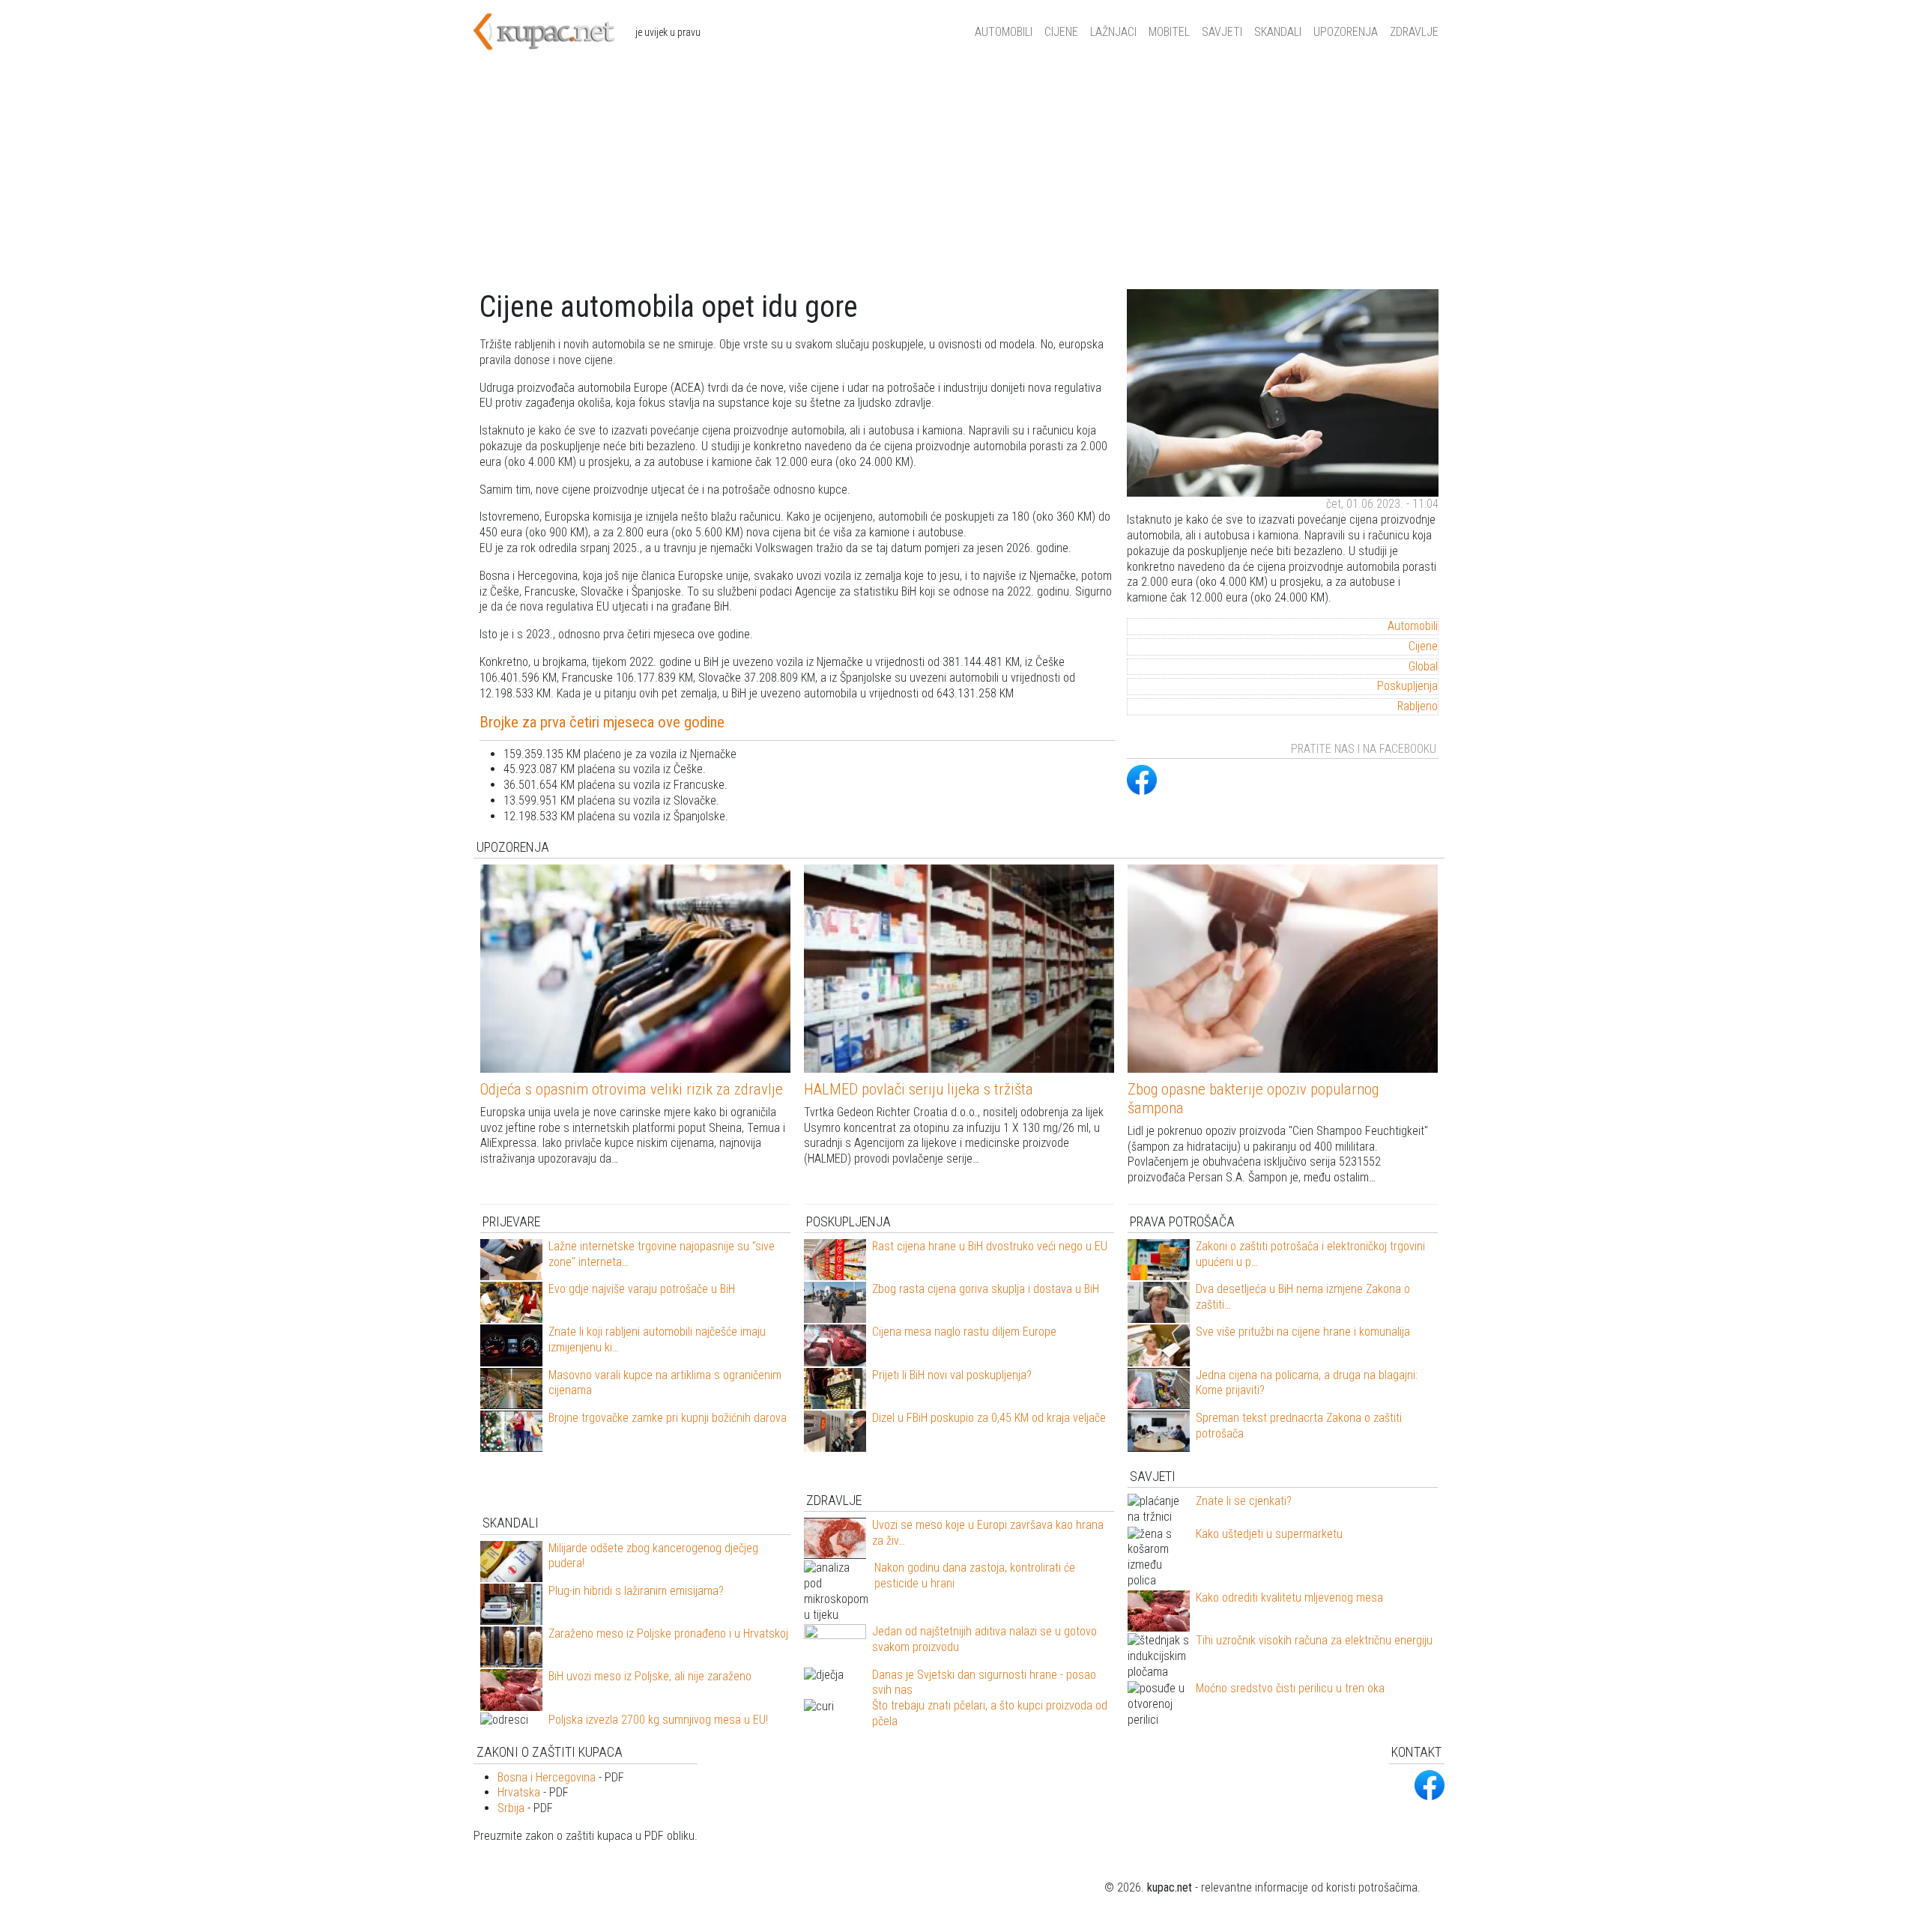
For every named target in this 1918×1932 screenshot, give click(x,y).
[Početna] (554, 32)
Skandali (1278, 32)
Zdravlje (1414, 32)
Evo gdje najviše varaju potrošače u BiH (642, 1289)
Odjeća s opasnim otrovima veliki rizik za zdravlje (632, 1089)
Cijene (1061, 32)
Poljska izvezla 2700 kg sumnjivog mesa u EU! (658, 1720)
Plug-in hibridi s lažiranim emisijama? (636, 1591)
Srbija (511, 1808)
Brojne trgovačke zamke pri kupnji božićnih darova (668, 1418)
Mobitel (1169, 32)
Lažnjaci (1113, 32)
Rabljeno (1418, 706)
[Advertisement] (959, 177)
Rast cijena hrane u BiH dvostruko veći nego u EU (990, 1246)
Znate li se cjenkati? (1244, 1501)
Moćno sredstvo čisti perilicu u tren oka (1290, 1688)
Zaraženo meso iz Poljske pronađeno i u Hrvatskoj (668, 1633)
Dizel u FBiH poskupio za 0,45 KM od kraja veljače (989, 1418)
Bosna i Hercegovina (547, 1777)
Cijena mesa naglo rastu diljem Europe (964, 1332)
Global (1423, 666)
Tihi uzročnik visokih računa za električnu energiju (1314, 1640)
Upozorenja (1346, 32)
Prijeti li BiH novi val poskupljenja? (952, 1375)
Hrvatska (519, 1792)
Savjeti (1222, 32)
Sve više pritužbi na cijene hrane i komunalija (1303, 1332)
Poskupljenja (1407, 686)
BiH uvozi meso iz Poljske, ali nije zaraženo (650, 1676)
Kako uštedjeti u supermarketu (1269, 1534)
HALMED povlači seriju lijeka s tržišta (919, 1089)
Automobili (1004, 32)
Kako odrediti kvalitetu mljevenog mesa (1289, 1598)
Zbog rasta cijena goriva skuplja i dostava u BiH (986, 1289)
